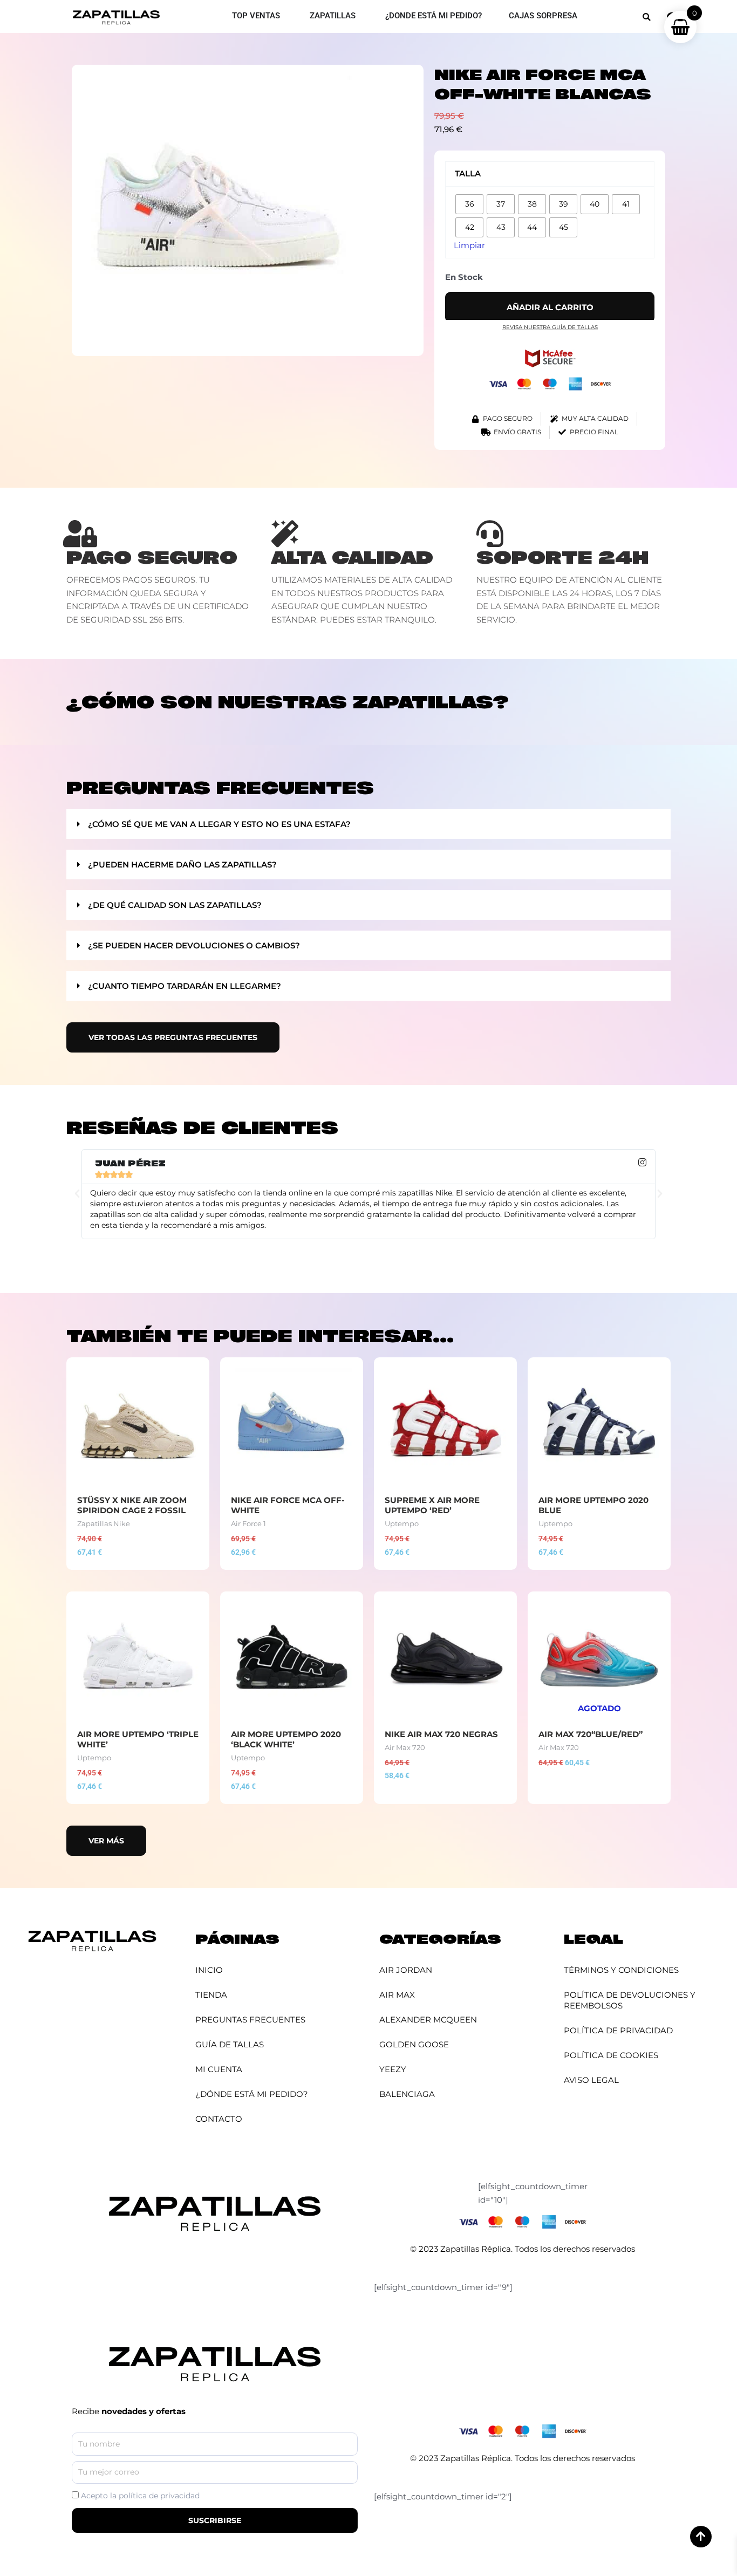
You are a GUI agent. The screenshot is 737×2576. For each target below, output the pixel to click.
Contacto (219, 2119)
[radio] (469, 204)
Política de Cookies (611, 2055)
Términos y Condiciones (621, 1970)
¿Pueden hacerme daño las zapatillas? (182, 865)
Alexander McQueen (428, 2020)
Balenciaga (407, 2094)
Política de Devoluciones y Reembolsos (630, 2000)
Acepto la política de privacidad (140, 2496)
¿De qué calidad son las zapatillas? (175, 905)
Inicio (209, 1970)
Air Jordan (406, 1970)
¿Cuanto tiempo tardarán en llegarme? (185, 986)
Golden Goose (414, 2044)
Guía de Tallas (230, 2044)
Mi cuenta (219, 2069)
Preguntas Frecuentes (250, 2020)
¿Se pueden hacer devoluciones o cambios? (194, 945)
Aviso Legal (591, 2080)
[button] (647, 17)
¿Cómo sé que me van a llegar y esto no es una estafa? (219, 824)
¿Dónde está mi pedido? (252, 2094)
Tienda (211, 1995)
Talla (468, 173)
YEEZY (393, 2069)
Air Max (397, 1995)
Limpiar (469, 245)
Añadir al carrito (550, 307)
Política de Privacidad (618, 2030)
